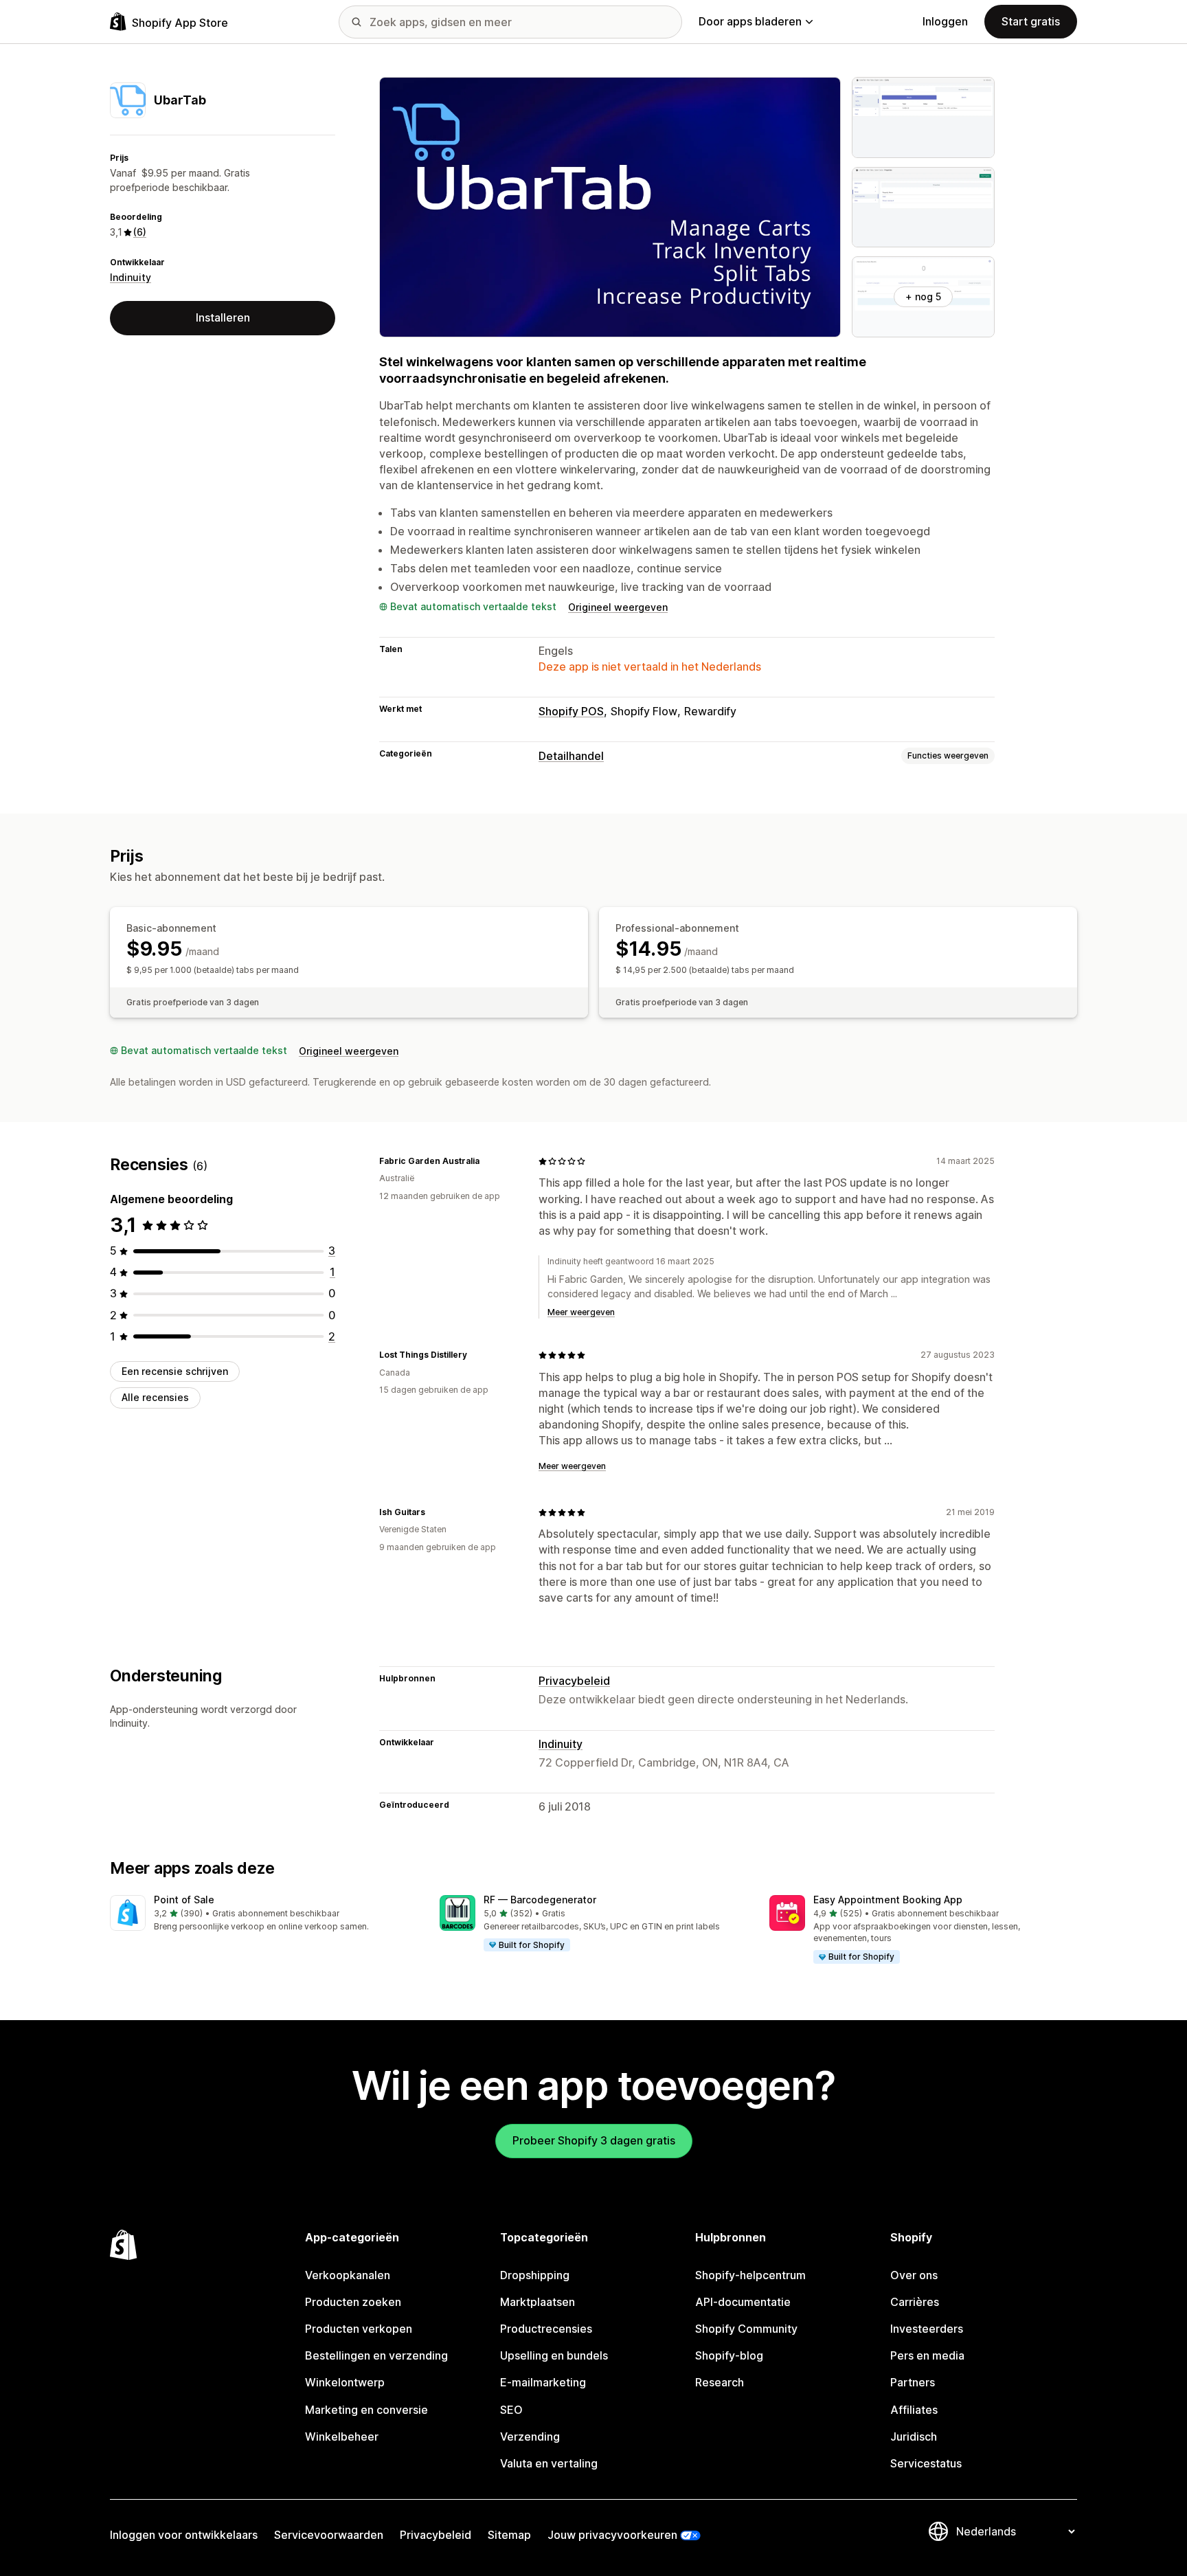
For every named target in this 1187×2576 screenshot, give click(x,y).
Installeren (223, 317)
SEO (511, 2410)
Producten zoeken (353, 2302)
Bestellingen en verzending (376, 2355)
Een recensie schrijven (175, 1371)
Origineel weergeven (618, 607)
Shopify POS (571, 711)
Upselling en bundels (554, 2355)
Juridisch (914, 2437)
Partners (913, 2382)
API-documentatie (743, 2302)
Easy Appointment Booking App (888, 1900)
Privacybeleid (574, 1681)
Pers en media (927, 2355)
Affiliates (914, 2410)
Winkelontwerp (345, 2382)
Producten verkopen (359, 2329)
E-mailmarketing (543, 2382)
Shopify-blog (729, 2355)
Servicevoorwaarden (329, 2535)
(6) (140, 232)
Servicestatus (926, 2463)
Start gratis (1031, 21)
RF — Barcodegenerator (540, 1900)
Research (720, 2382)
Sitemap (509, 2535)
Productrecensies (546, 2329)
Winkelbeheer (342, 2437)
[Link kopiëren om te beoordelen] (488, 1161)
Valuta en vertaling (549, 2463)
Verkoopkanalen (348, 2275)
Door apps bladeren (750, 21)
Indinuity (131, 277)
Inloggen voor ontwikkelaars (184, 2535)
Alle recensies (155, 1397)
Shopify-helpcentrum (750, 2275)
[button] (264, 1914)
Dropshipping (535, 2275)
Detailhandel (571, 756)
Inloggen (945, 21)
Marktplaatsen (538, 2302)
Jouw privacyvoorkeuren (612, 2535)
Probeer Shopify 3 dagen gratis (594, 2140)
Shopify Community (746, 2329)
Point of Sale (184, 1900)
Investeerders (927, 2329)
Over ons (914, 2275)
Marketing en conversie (366, 2410)
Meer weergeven (581, 1312)
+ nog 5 (923, 296)
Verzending (530, 2437)
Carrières (915, 2302)
